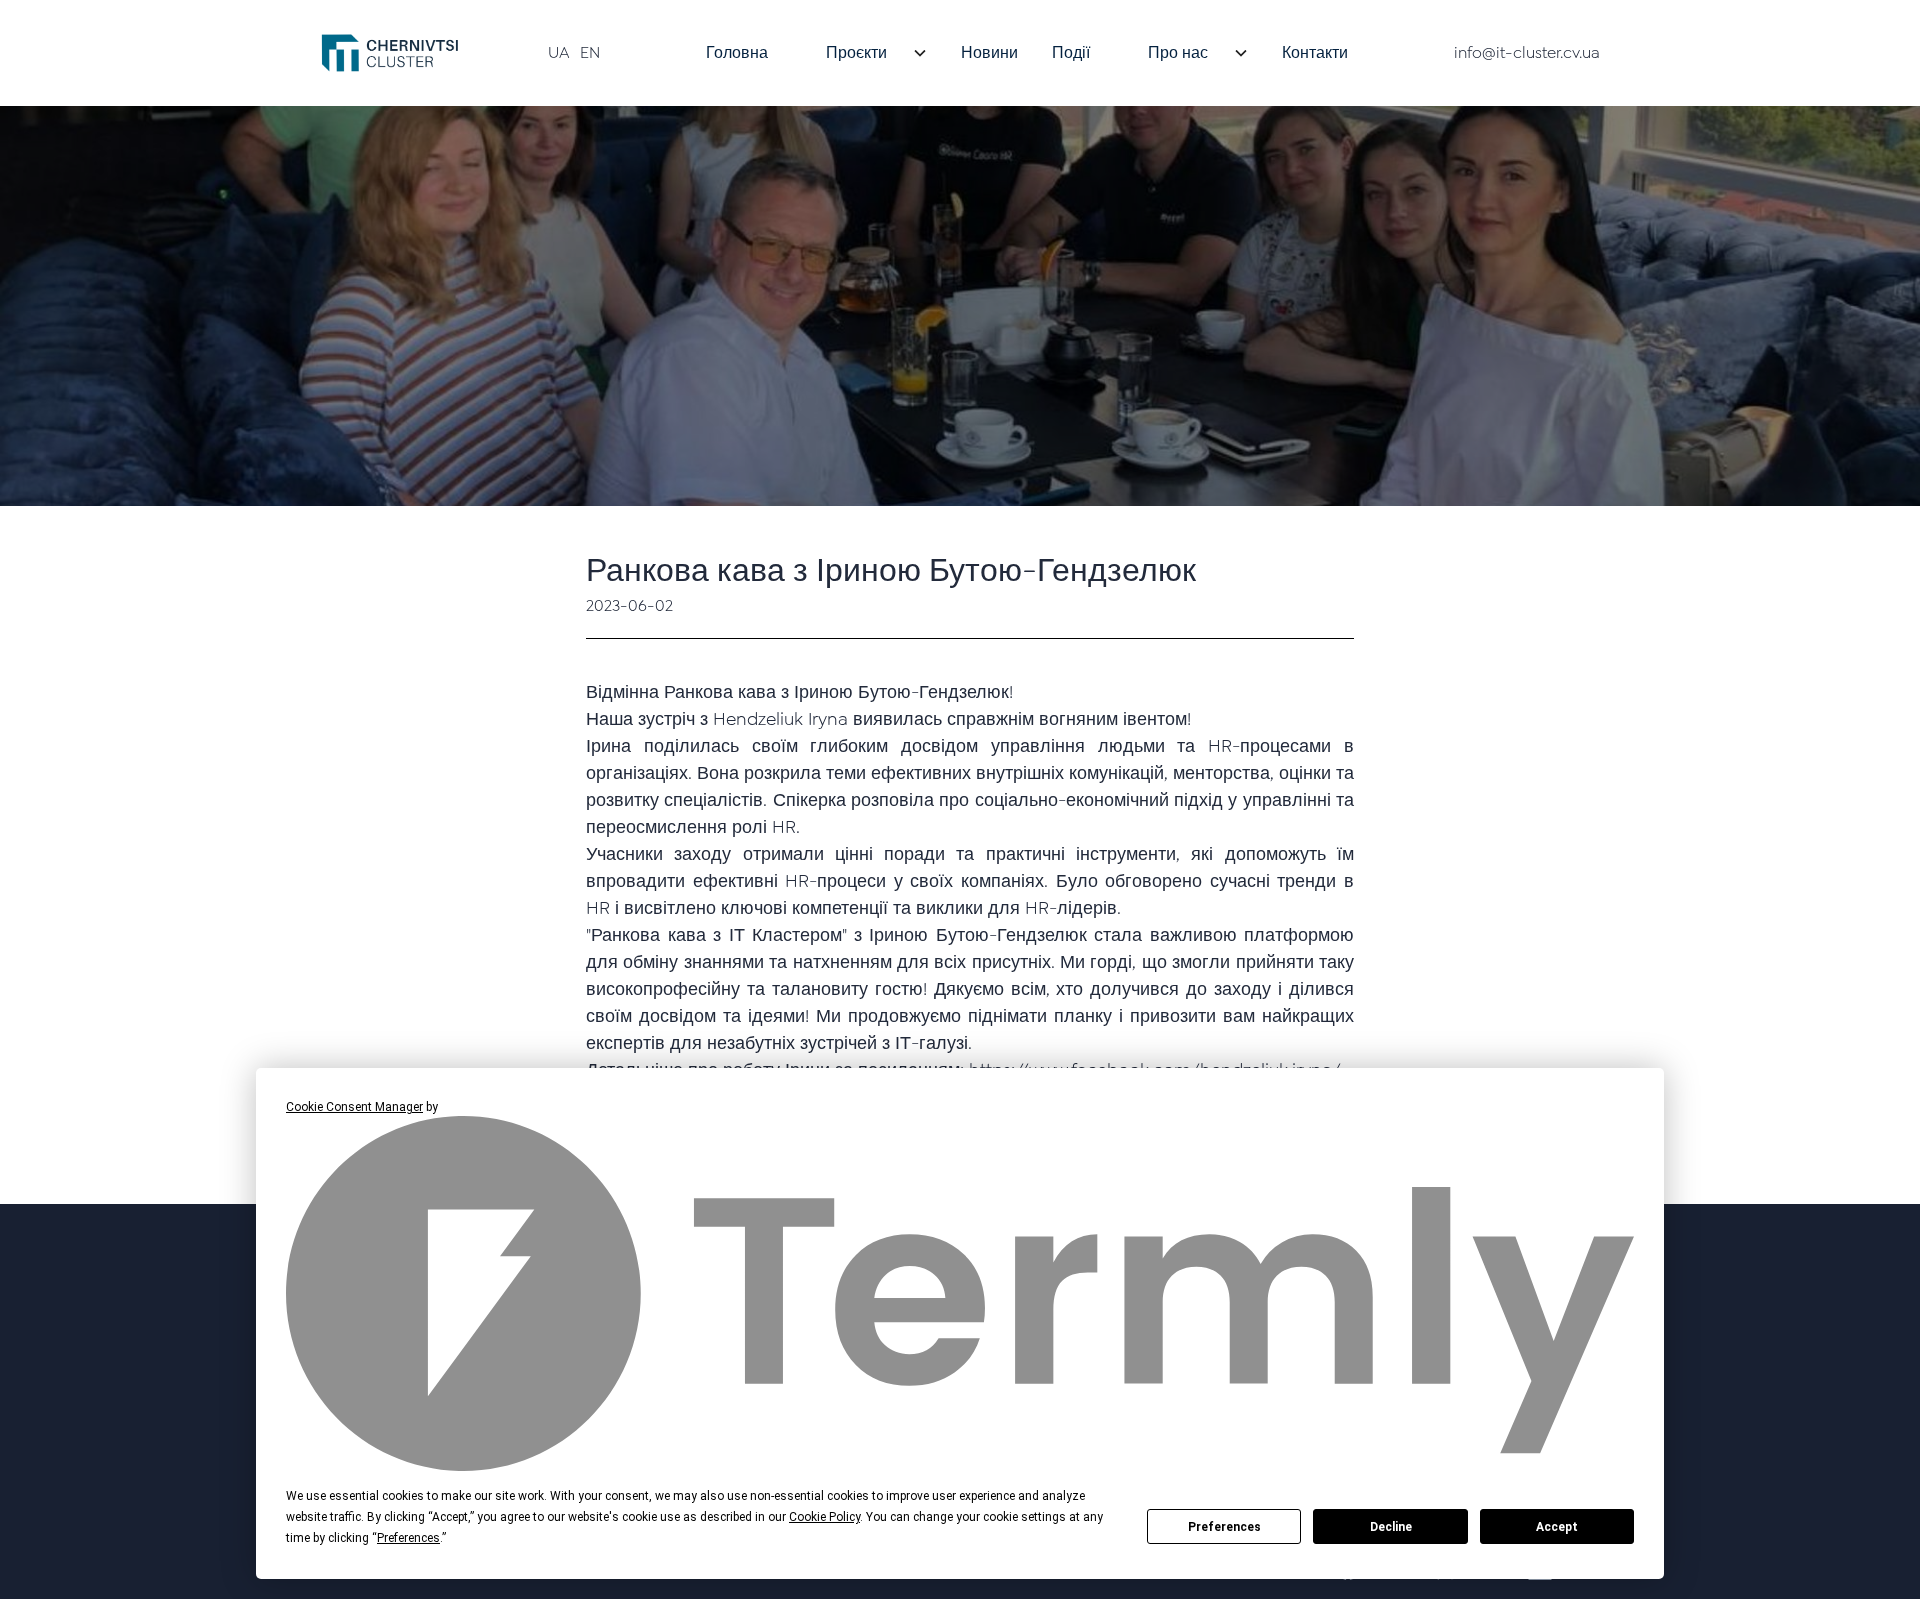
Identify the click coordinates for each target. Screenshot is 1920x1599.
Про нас (1178, 52)
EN (590, 52)
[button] (864, 53)
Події (1071, 52)
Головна (737, 52)
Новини (989, 52)
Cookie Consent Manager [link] (354, 1107)
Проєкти (856, 52)
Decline (1391, 1527)
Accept (1557, 1527)
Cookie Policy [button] (824, 1517)
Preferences (1224, 1527)
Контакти (1315, 52)
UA (559, 52)
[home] (390, 53)
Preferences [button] (408, 1538)
